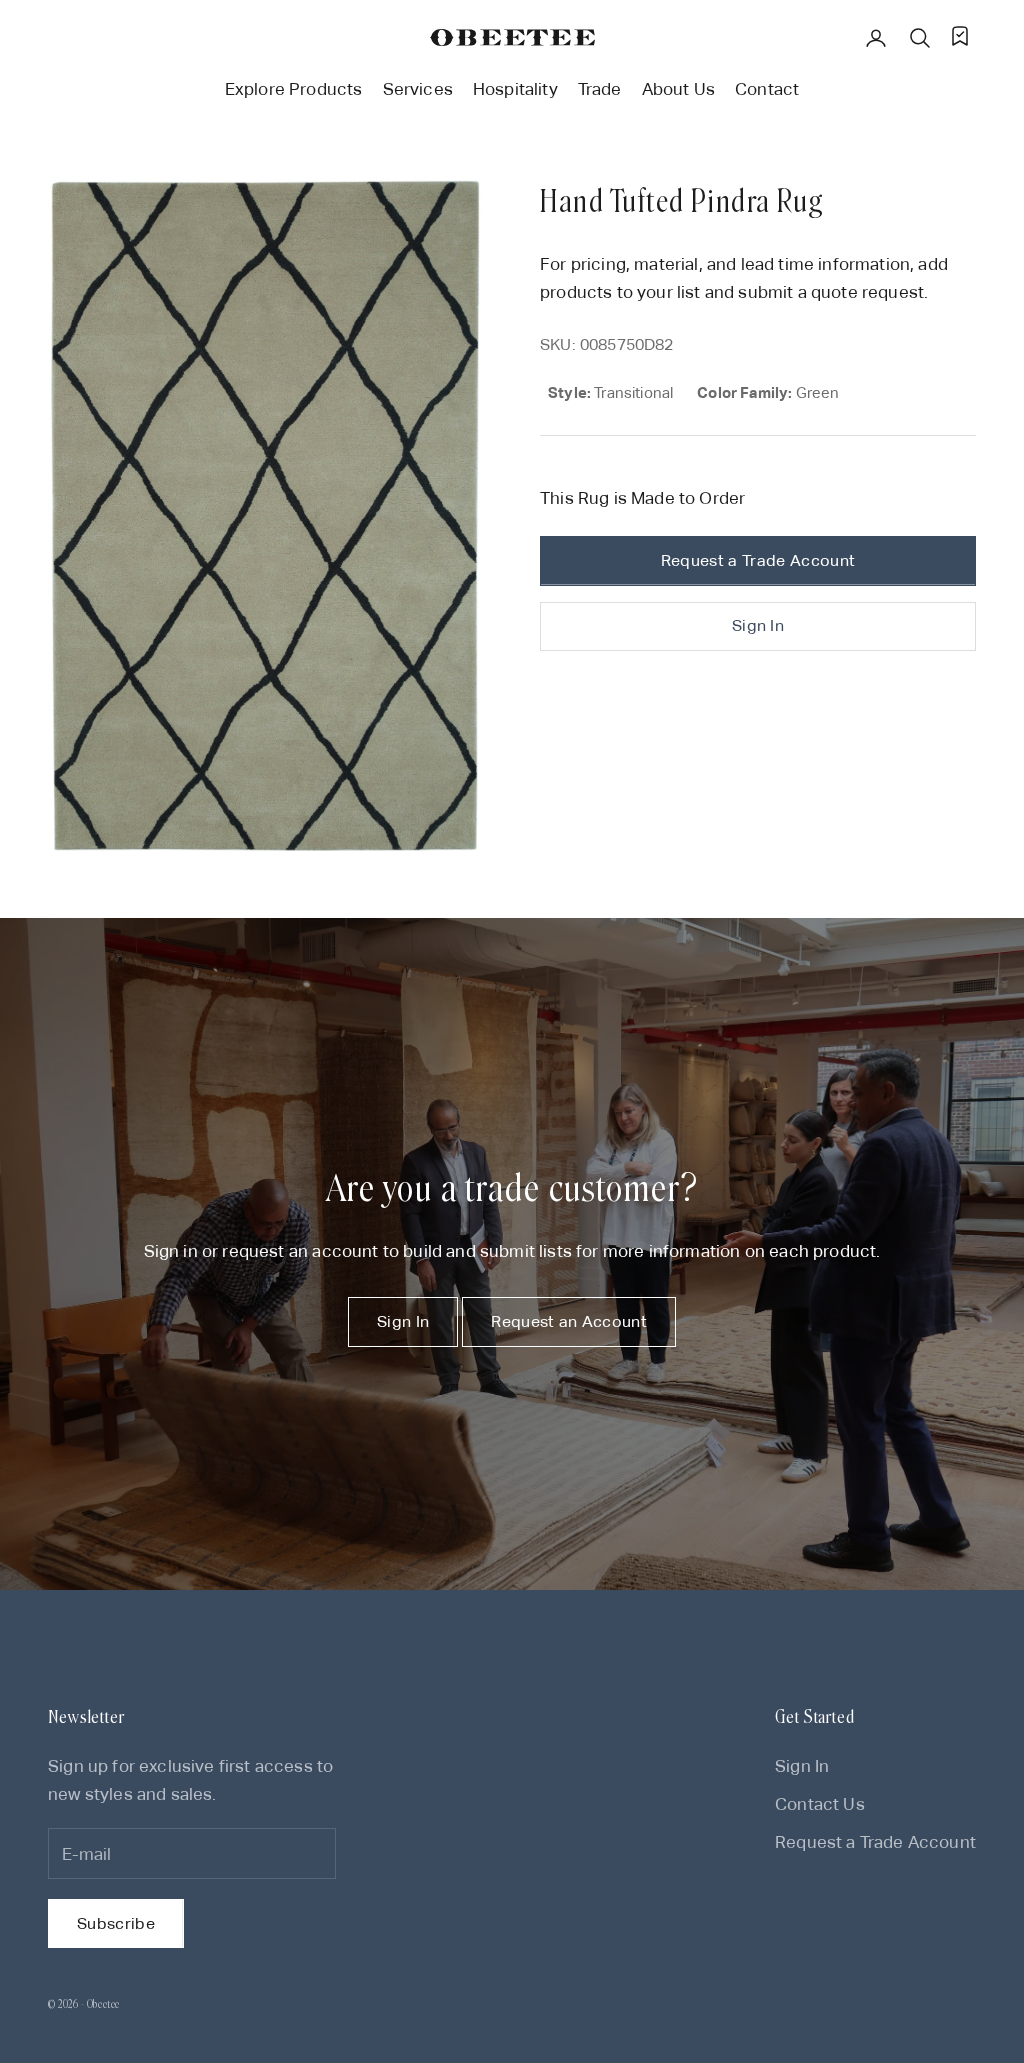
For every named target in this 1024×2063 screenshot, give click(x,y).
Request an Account (569, 1321)
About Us (678, 89)
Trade (600, 89)
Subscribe (116, 1923)
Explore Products (294, 89)
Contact (767, 89)
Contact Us (820, 1804)
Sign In (758, 625)
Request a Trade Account (758, 560)
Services (418, 89)
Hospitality (515, 89)
